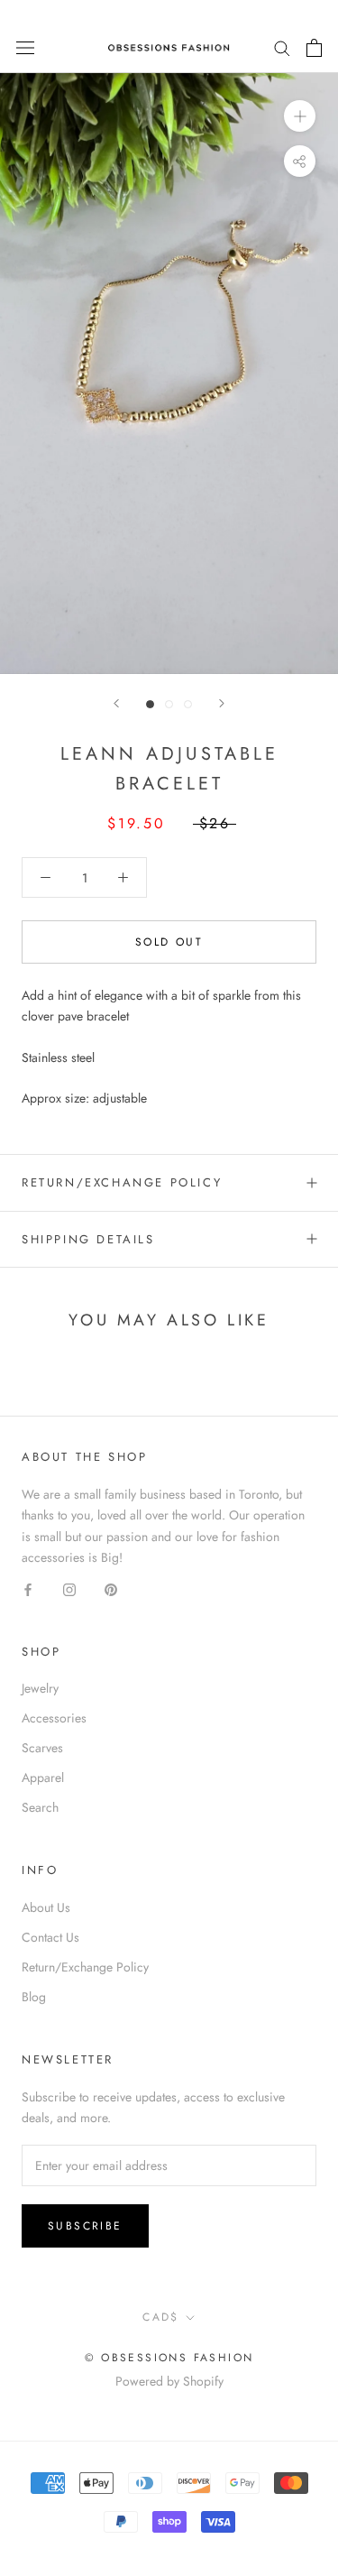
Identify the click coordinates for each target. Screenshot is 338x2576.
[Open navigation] (25, 48)
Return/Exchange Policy (122, 1182)
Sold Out (169, 942)
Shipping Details (88, 1239)
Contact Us (50, 1937)
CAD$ (161, 2317)
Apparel (43, 1777)
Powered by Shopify (169, 2381)
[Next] (222, 703)
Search (40, 1807)
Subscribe (85, 2226)
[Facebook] (28, 1588)
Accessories (54, 1718)
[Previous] (116, 703)
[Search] (282, 47)
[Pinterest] (111, 1588)
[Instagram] (69, 1588)
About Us (46, 1907)
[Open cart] (314, 48)
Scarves (42, 1748)
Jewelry (40, 1688)
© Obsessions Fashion (169, 2358)
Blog (34, 1997)
